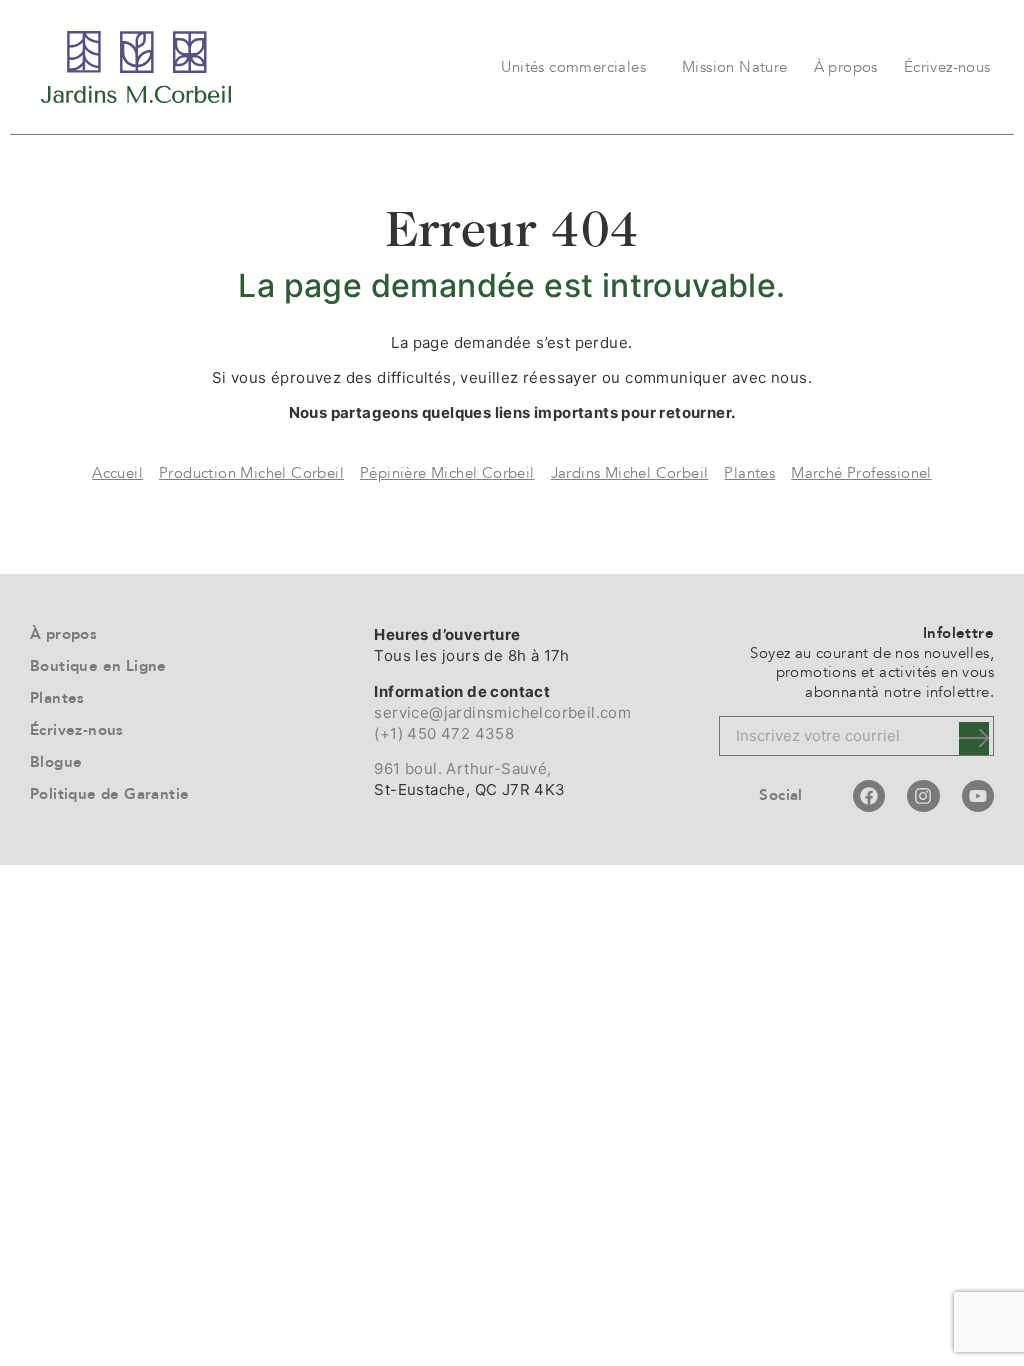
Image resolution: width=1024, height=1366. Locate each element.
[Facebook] (869, 796)
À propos (846, 67)
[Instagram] (923, 796)
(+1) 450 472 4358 (444, 733)
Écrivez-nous (947, 67)
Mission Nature (735, 67)
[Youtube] (978, 796)
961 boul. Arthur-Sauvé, (462, 768)
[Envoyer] (974, 738)
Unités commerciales (573, 67)
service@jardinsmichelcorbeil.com (502, 712)
